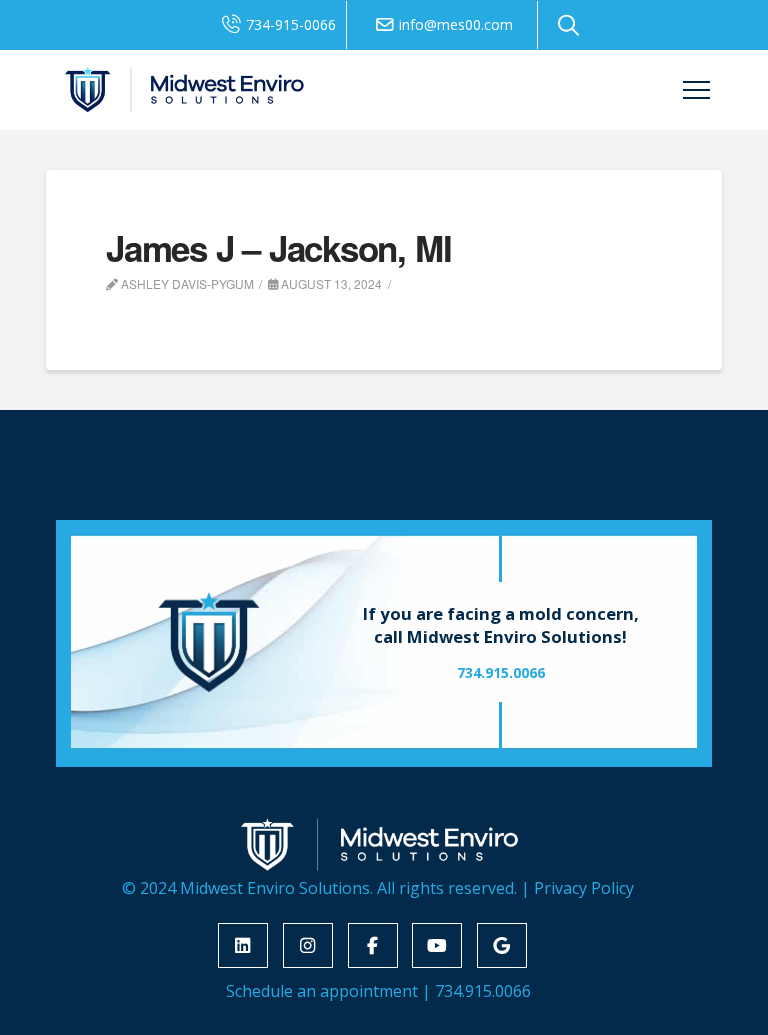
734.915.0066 (483, 991)
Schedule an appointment (322, 991)
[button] (569, 25)
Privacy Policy (584, 888)
